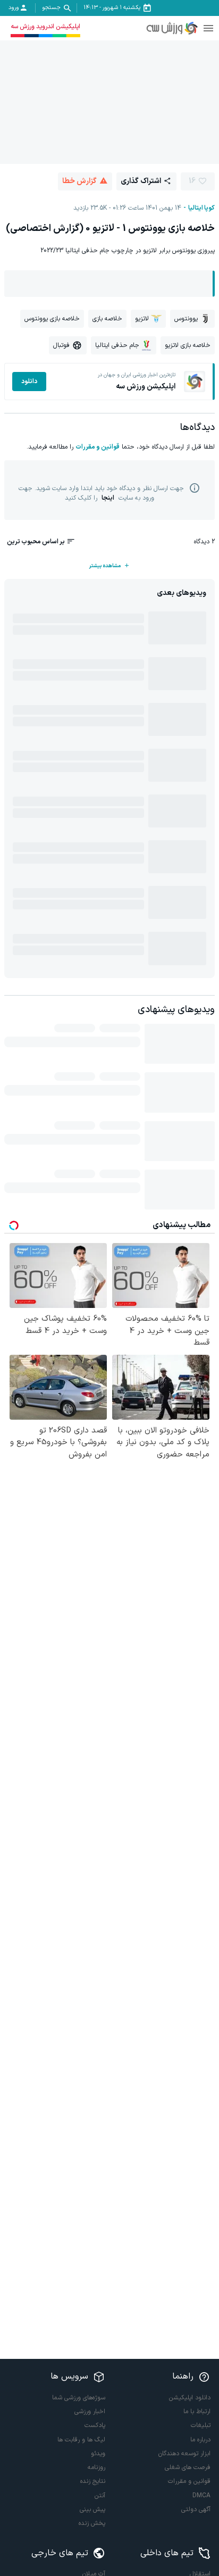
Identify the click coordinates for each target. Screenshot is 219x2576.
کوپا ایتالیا (201, 208)
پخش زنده (92, 2523)
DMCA (201, 2496)
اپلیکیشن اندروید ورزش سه (45, 27)
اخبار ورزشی (90, 2412)
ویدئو (98, 2454)
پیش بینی (92, 2509)
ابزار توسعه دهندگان (184, 2454)
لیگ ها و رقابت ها (81, 2440)
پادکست (95, 2425)
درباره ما (200, 2440)
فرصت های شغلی (188, 2467)
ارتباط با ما (197, 2412)
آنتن (100, 2496)
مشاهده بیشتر (105, 566)
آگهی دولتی (196, 2509)
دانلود (29, 382)
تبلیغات (201, 2425)
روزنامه (96, 2467)
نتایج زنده (93, 2481)
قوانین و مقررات (98, 447)
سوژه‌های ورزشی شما (79, 2398)
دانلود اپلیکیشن (190, 2398)
